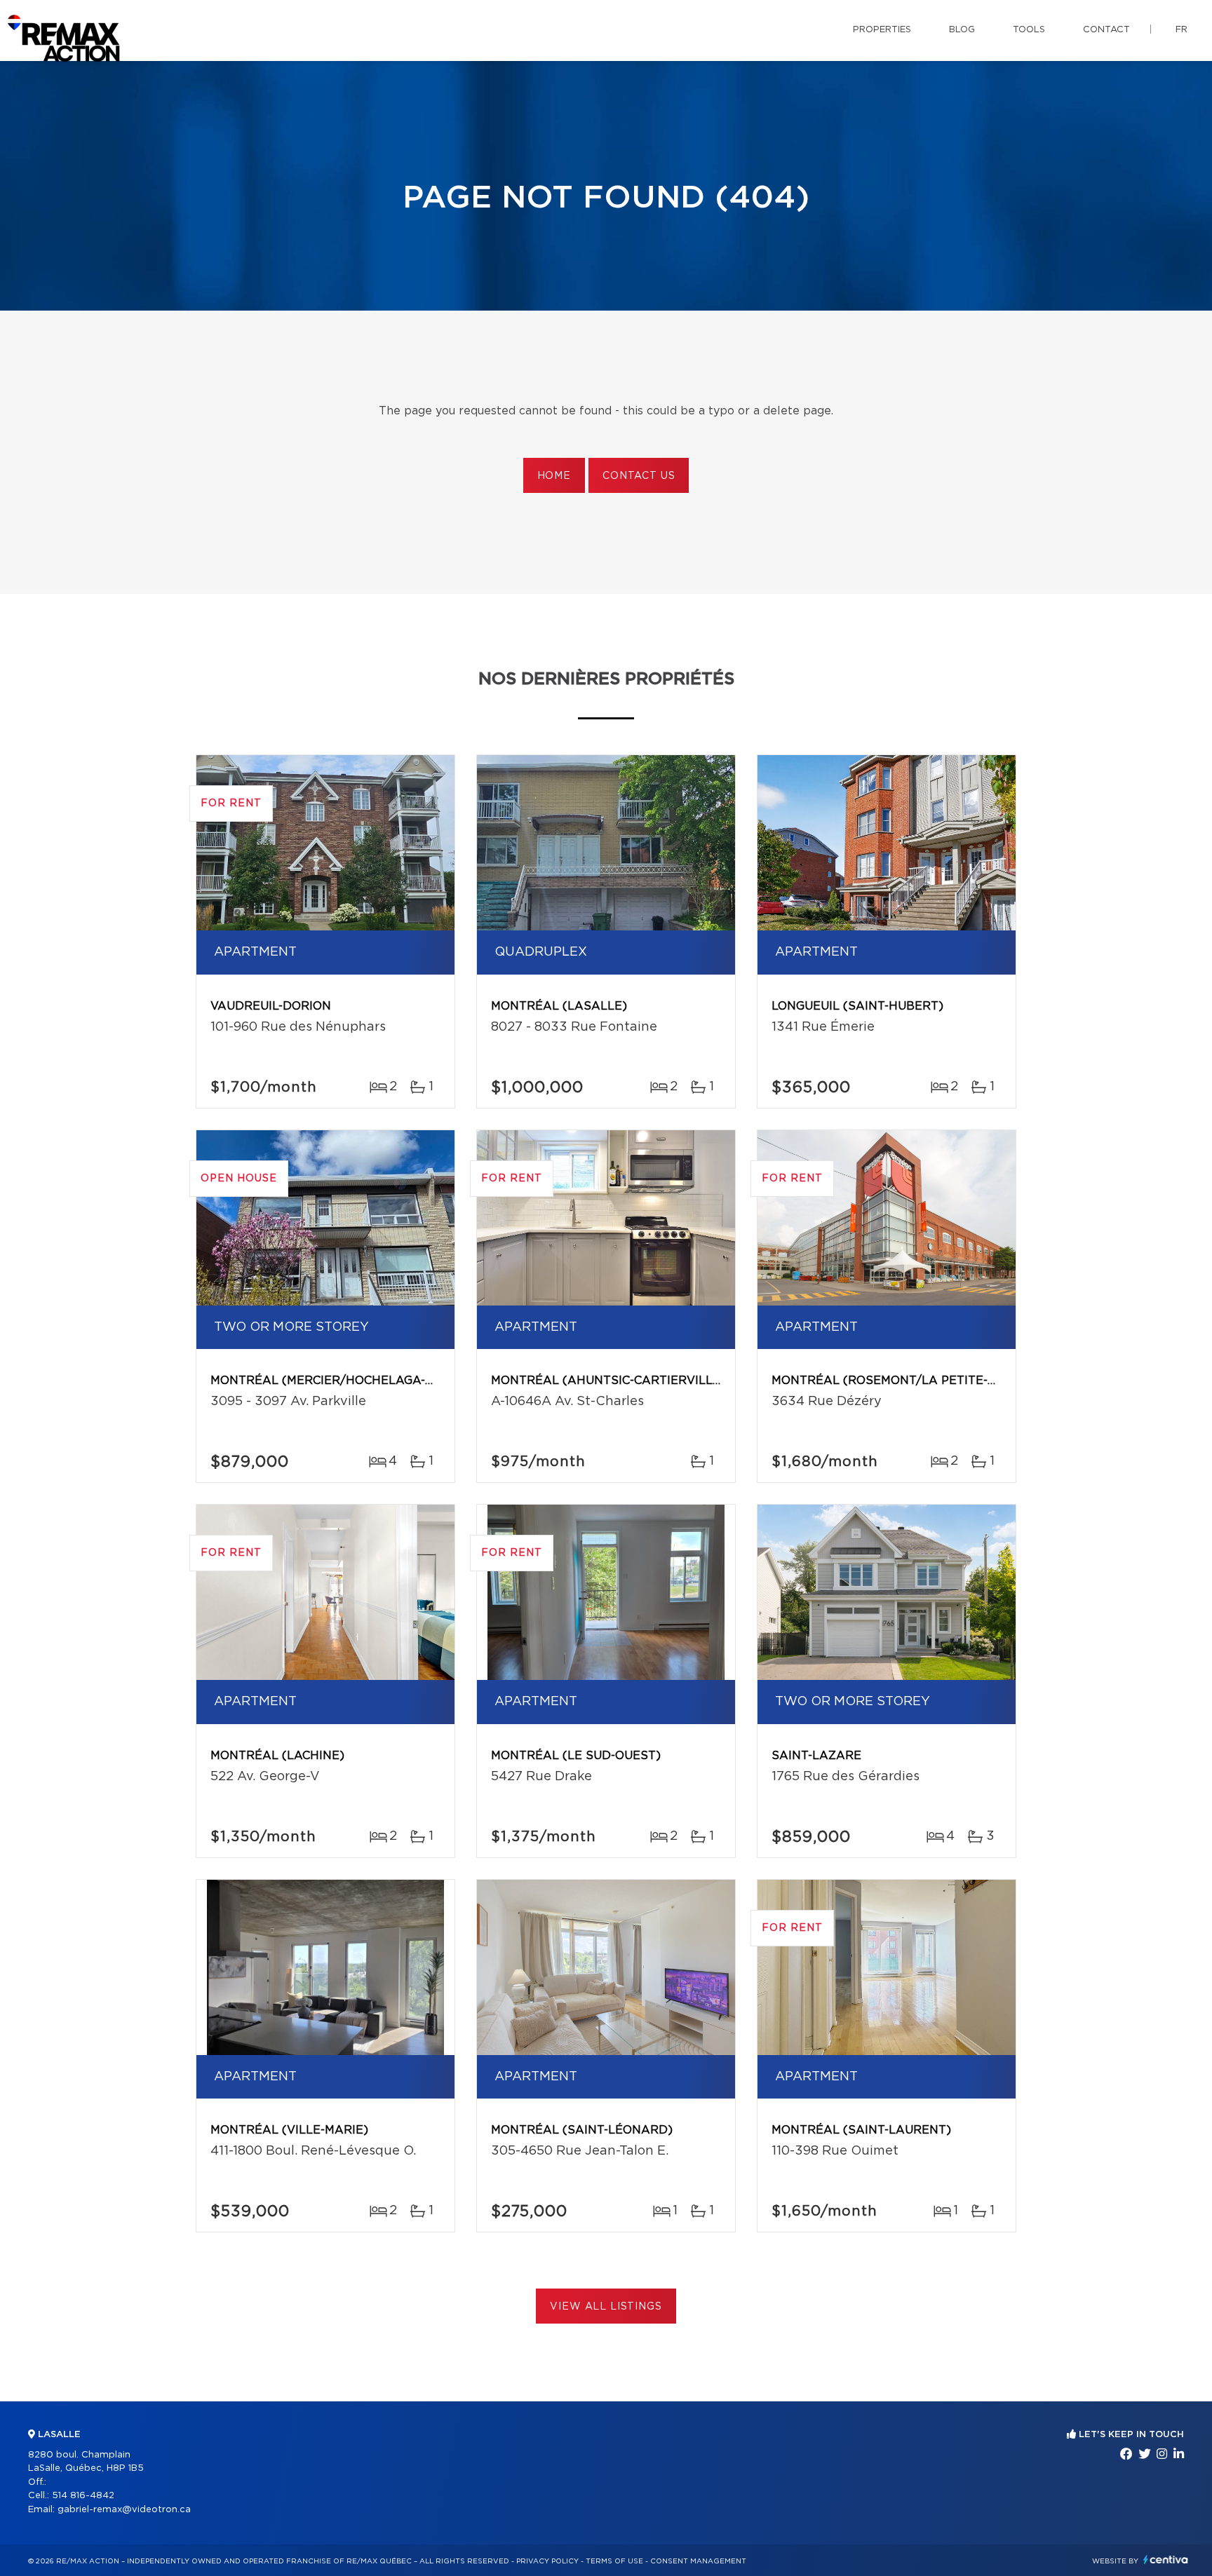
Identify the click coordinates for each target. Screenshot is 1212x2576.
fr (1181, 30)
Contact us (639, 476)
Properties (882, 30)
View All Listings (606, 2307)
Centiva (1166, 2560)
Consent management (698, 2561)
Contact (1106, 30)
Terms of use (614, 2561)
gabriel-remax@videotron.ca (124, 2510)
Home (554, 476)
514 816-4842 (83, 2496)
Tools (1029, 30)
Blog (962, 30)
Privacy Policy (547, 2561)
